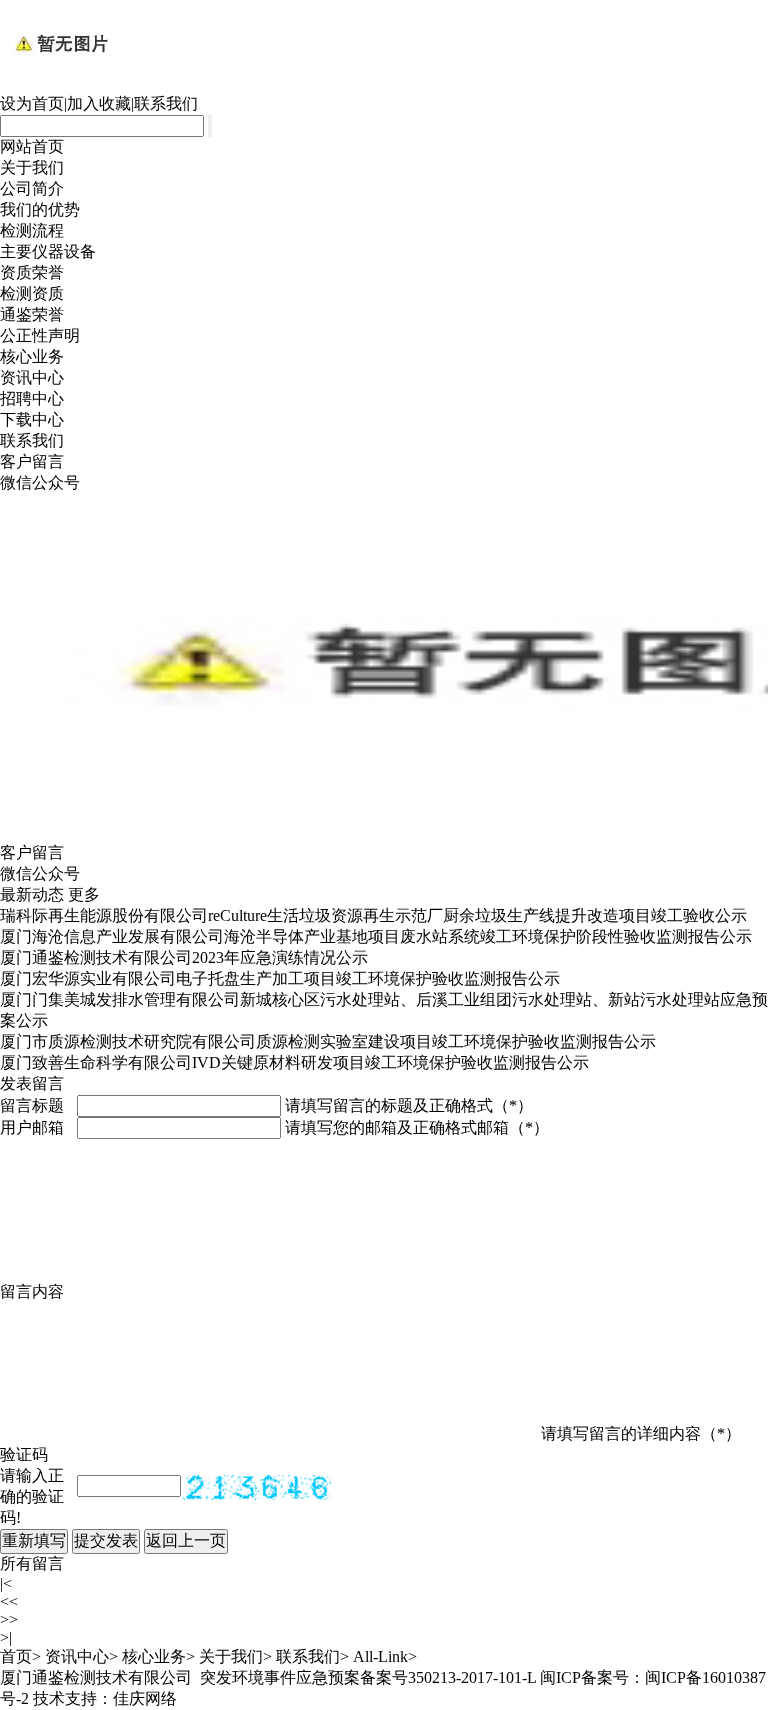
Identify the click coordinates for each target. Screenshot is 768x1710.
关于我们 (32, 167)
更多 (84, 894)
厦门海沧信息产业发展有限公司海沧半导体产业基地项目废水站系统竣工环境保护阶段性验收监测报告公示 (376, 936)
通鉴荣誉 (32, 314)
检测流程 (32, 230)
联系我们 (166, 103)
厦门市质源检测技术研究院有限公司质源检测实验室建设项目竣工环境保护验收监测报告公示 (328, 1041)
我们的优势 (40, 209)
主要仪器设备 (48, 251)
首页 (16, 1656)
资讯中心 (32, 377)
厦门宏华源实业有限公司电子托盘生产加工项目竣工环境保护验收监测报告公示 (280, 978)
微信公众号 (40, 482)
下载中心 (32, 419)
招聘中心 (32, 398)
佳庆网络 (145, 1698)
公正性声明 (40, 335)
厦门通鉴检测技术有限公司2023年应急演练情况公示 (184, 957)
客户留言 (32, 461)
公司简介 (32, 188)
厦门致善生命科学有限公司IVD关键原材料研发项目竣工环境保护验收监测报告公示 (294, 1062)
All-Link (380, 1656)
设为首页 (32, 103)
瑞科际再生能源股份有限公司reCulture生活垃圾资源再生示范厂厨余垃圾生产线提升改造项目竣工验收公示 (373, 915)
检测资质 (32, 293)
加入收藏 (99, 103)
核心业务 (32, 356)
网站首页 (32, 146)
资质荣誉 (32, 272)
